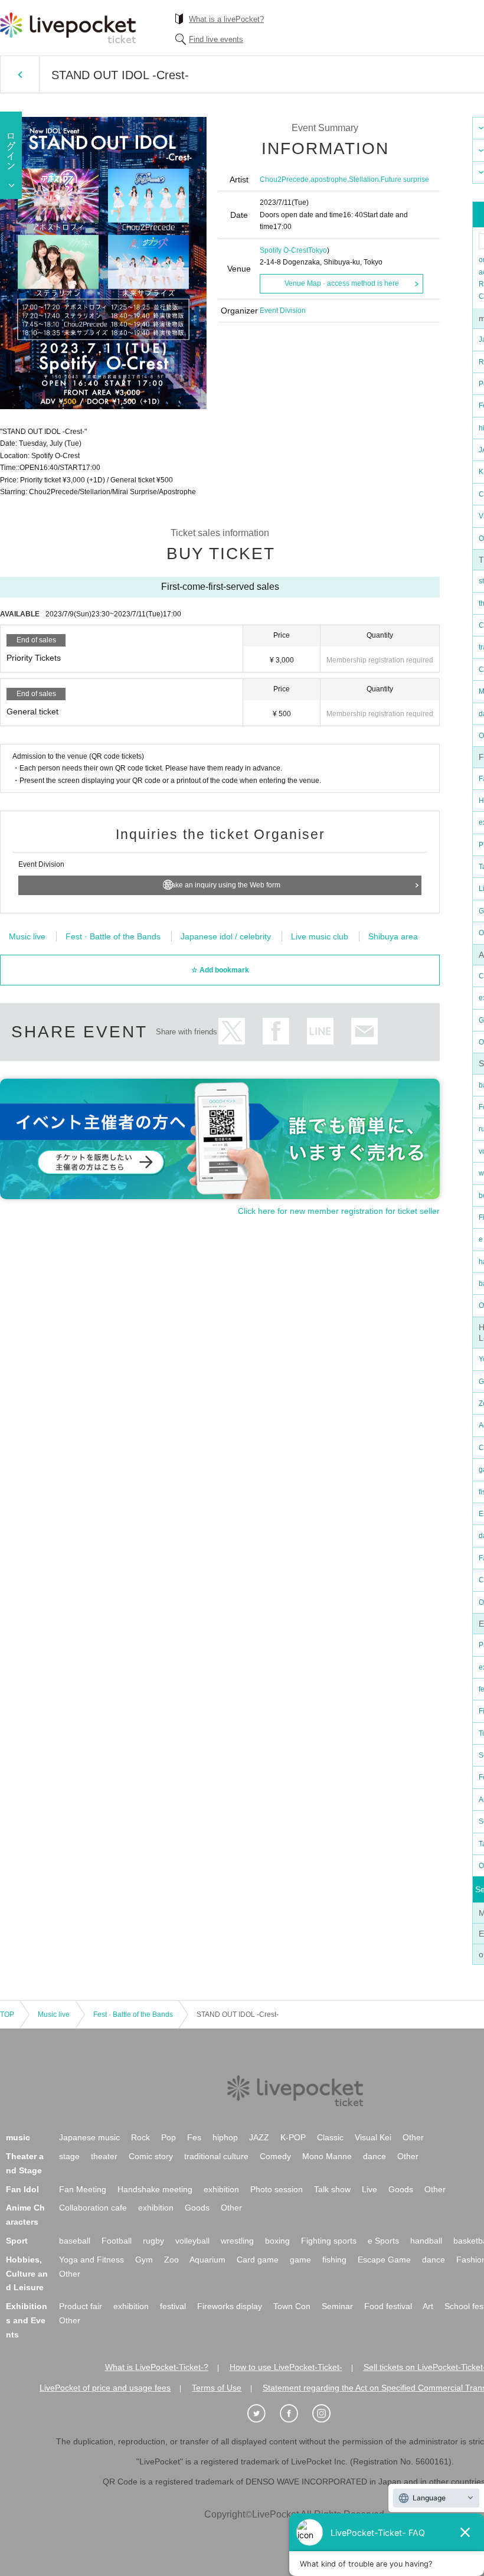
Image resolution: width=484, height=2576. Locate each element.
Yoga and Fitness (91, 2260)
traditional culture (216, 2156)
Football (117, 2241)
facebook (276, 1031)
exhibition (221, 2189)
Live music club (320, 936)
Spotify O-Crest (284, 250)
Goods (401, 2189)
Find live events (216, 39)
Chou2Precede (284, 179)
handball (426, 2241)
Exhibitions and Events (27, 2320)
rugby (153, 2241)
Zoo (171, 2260)
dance (375, 2156)
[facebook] (295, 2414)
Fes (194, 2137)
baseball (75, 2241)
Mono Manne (327, 2156)
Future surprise (405, 179)
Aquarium (207, 2260)
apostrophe (329, 179)
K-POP (293, 2137)
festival (173, 2306)
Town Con (292, 2306)
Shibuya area (393, 936)
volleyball (192, 2241)
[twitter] (263, 2414)
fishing (334, 2260)
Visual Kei (373, 2137)
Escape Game (384, 2260)
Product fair (81, 2306)
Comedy (275, 2156)
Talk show (332, 2189)
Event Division (283, 311)
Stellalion (364, 179)
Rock (140, 2137)
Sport (17, 2241)
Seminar (337, 2306)
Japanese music (89, 2137)
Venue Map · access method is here (342, 283)
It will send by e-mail (364, 1031)
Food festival (388, 2306)
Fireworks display (230, 2306)
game (300, 2260)
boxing (277, 2241)
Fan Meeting (83, 2189)
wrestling (237, 2241)
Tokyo (318, 250)
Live (369, 2189)
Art (428, 2306)
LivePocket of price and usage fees (105, 2388)
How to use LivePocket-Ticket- (286, 2367)
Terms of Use (217, 2388)
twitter (232, 1031)
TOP (7, 2015)
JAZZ (259, 2137)
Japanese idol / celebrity (226, 936)
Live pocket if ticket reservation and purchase (68, 28)
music (18, 2137)
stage (69, 2156)
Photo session (277, 2189)
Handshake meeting (155, 2189)
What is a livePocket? (226, 19)
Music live (27, 936)
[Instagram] (328, 2414)
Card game (258, 2260)
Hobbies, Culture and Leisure (27, 2274)
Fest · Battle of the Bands (113, 936)
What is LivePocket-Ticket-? (157, 2367)
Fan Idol (22, 2189)
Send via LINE (320, 1031)
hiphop (225, 2137)
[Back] (20, 74)
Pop (169, 2137)
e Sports (383, 2241)
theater (104, 2156)
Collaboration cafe (93, 2208)
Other (413, 2137)
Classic (330, 2137)
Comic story (151, 2156)
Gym (144, 2260)
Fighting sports (329, 2241)
